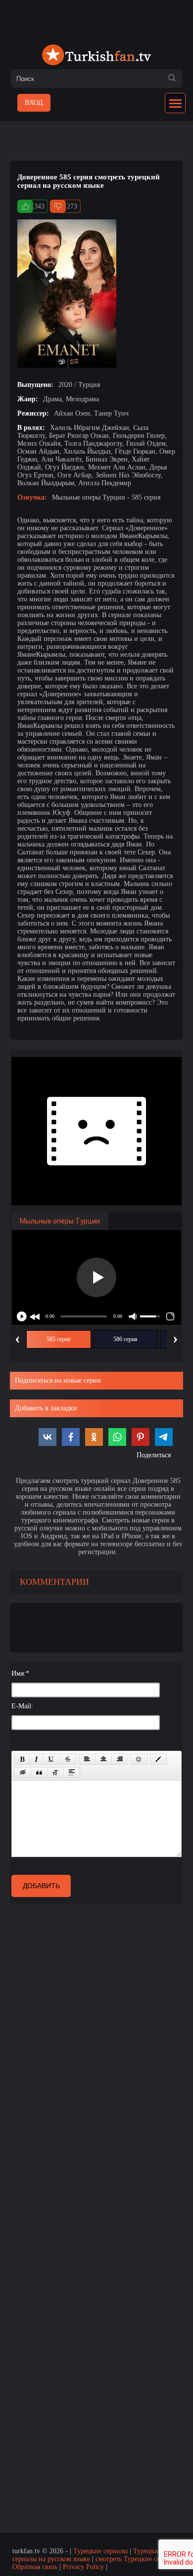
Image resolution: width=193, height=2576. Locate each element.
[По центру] (103, 1759)
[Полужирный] (22, 1759)
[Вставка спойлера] (72, 1773)
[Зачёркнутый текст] (68, 1759)
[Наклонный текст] (36, 1759)
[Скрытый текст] (23, 1773)
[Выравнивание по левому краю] (87, 1759)
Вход (34, 103)
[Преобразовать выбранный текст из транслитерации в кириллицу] (55, 1773)
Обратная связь (35, 2567)
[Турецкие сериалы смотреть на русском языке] (96, 56)
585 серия (59, 1339)
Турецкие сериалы (100, 2551)
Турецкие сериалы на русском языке (87, 2555)
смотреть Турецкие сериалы (137, 2559)
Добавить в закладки (46, 1408)
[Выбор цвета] (158, 1759)
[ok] (172, 79)
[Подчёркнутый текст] (51, 1759)
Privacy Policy (83, 2567)
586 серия (125, 1339)
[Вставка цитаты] (39, 1773)
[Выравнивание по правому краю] (120, 1759)
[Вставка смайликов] (139, 1759)
